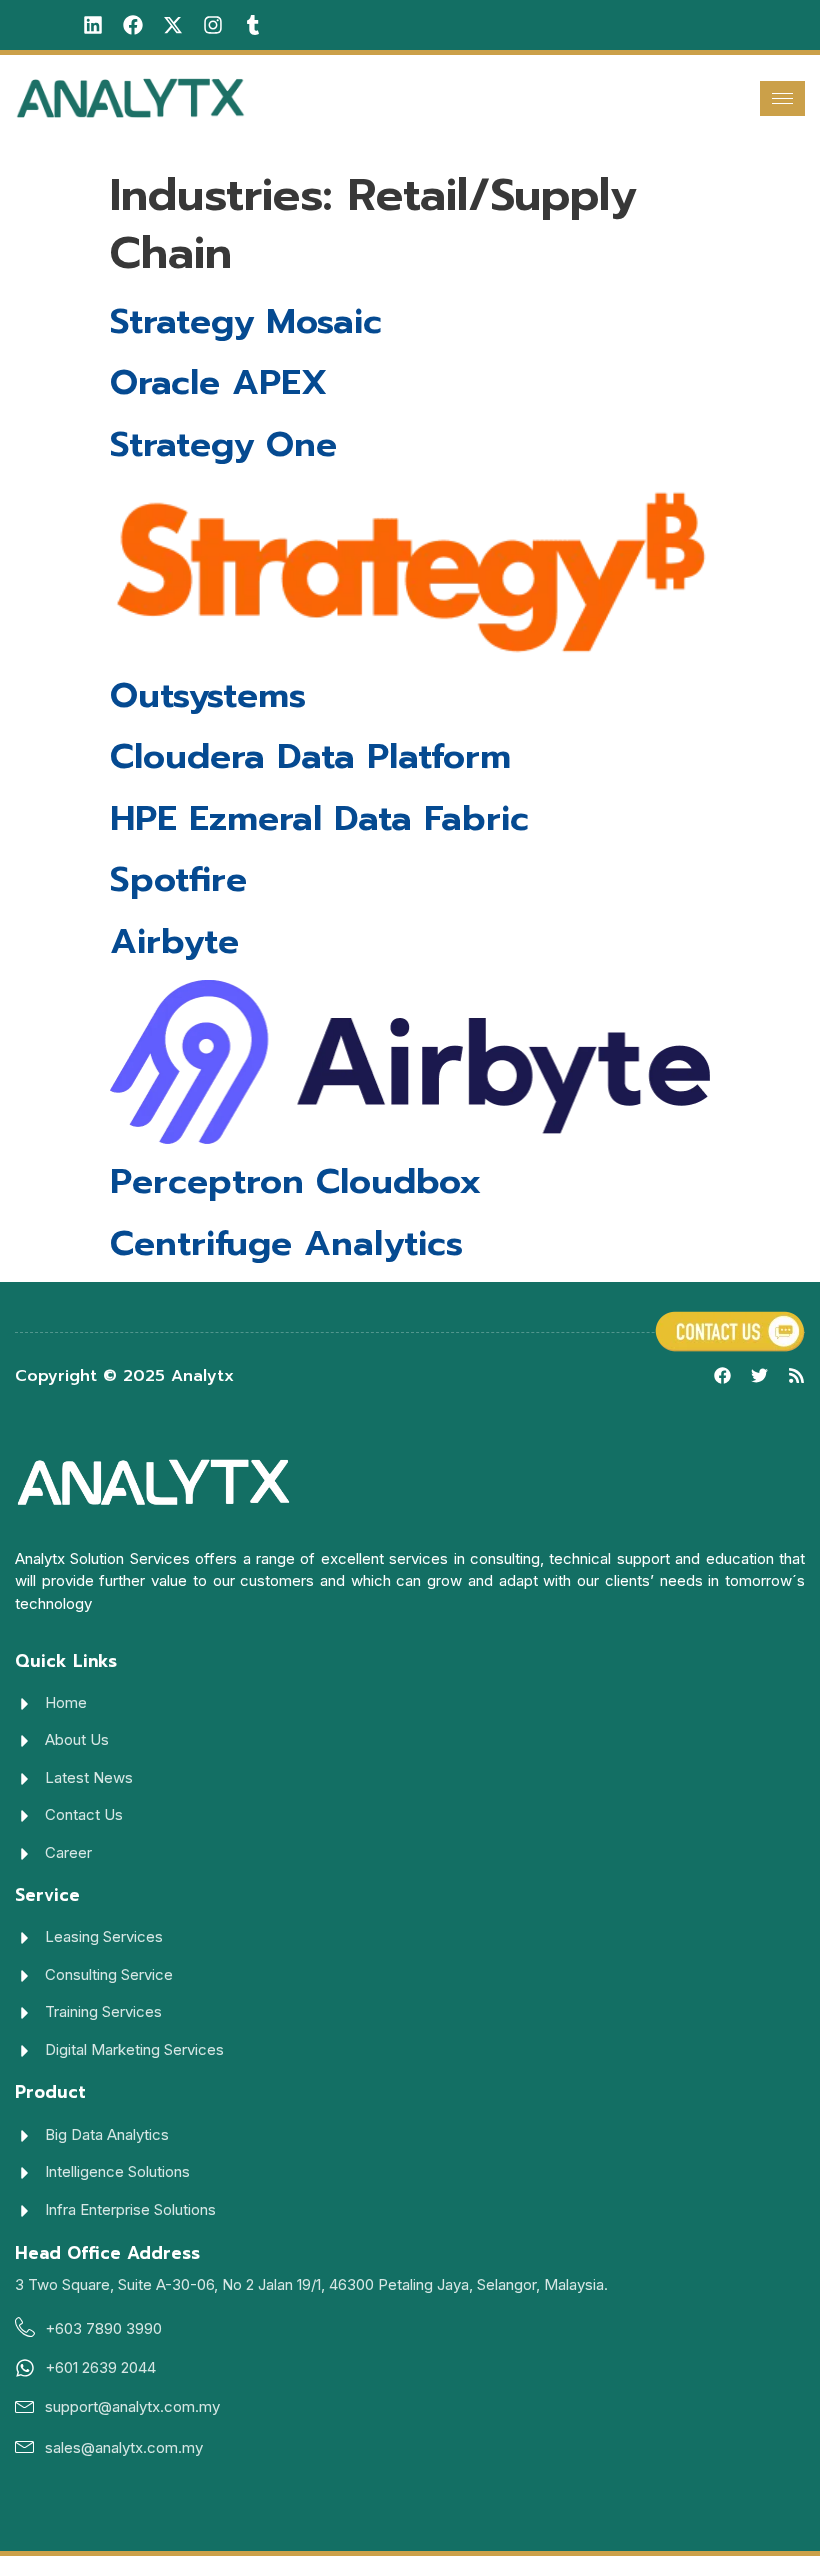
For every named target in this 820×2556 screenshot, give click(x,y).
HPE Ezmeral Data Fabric (319, 818)
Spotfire (178, 879)
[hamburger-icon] (782, 98)
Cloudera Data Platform (310, 756)
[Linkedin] (93, 25)
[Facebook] (133, 25)
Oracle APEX (218, 382)
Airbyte (174, 941)
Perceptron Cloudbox (296, 1181)
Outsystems (208, 695)
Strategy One (223, 444)
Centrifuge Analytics (286, 1243)
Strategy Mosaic (246, 321)
